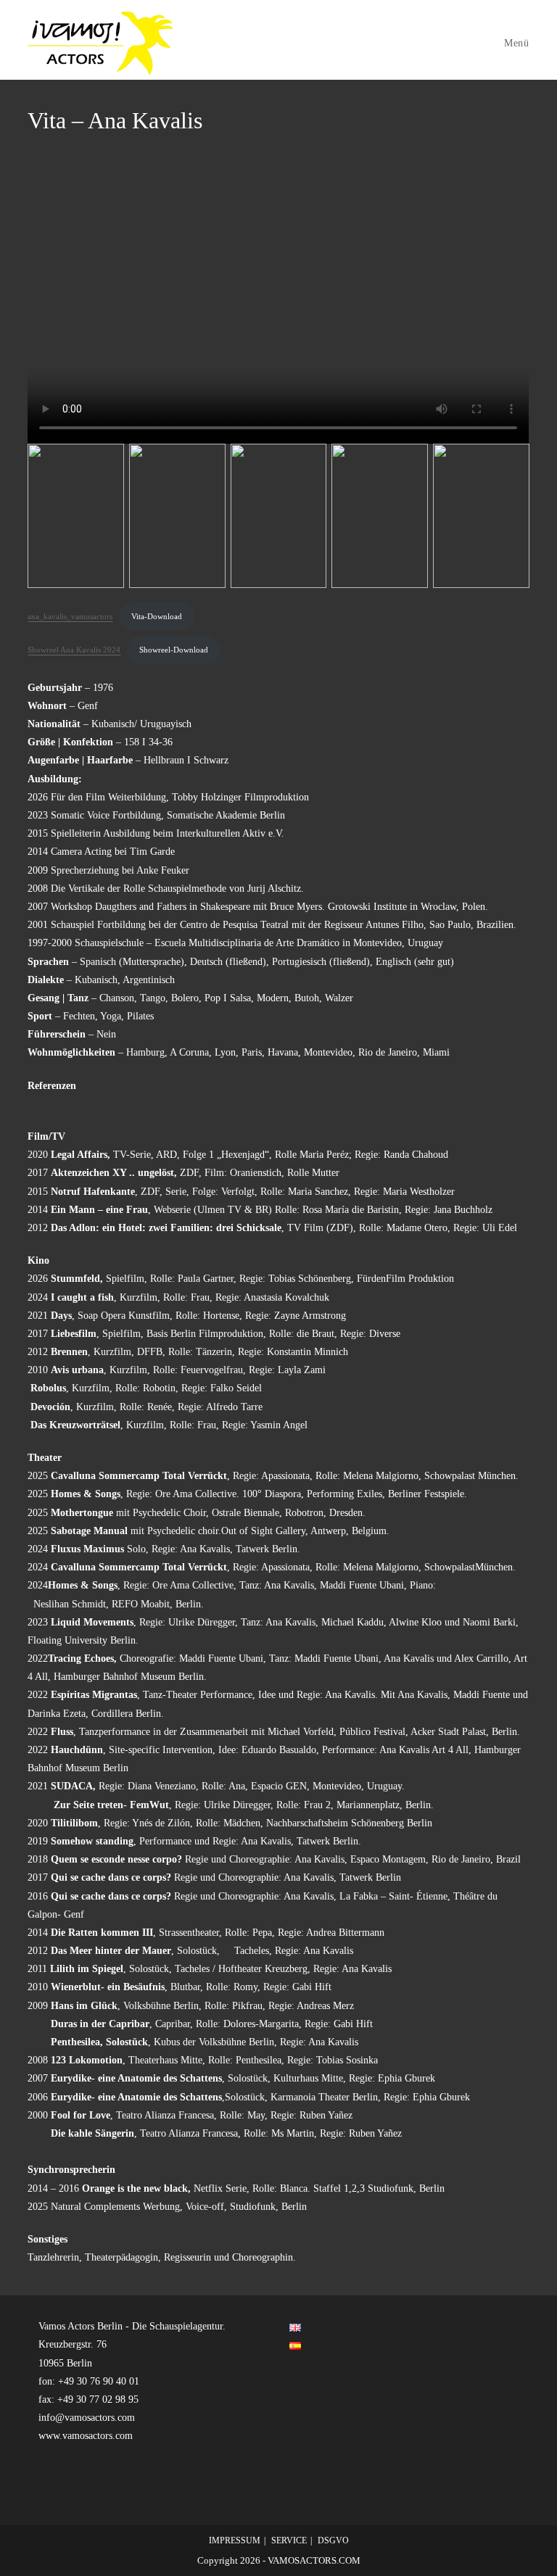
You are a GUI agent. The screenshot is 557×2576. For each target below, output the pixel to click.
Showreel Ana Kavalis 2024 (74, 650)
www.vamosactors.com (86, 2436)
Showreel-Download (174, 650)
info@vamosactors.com (87, 2418)
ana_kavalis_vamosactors (70, 616)
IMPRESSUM (235, 2540)
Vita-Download (157, 616)
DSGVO (333, 2540)
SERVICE (289, 2540)
